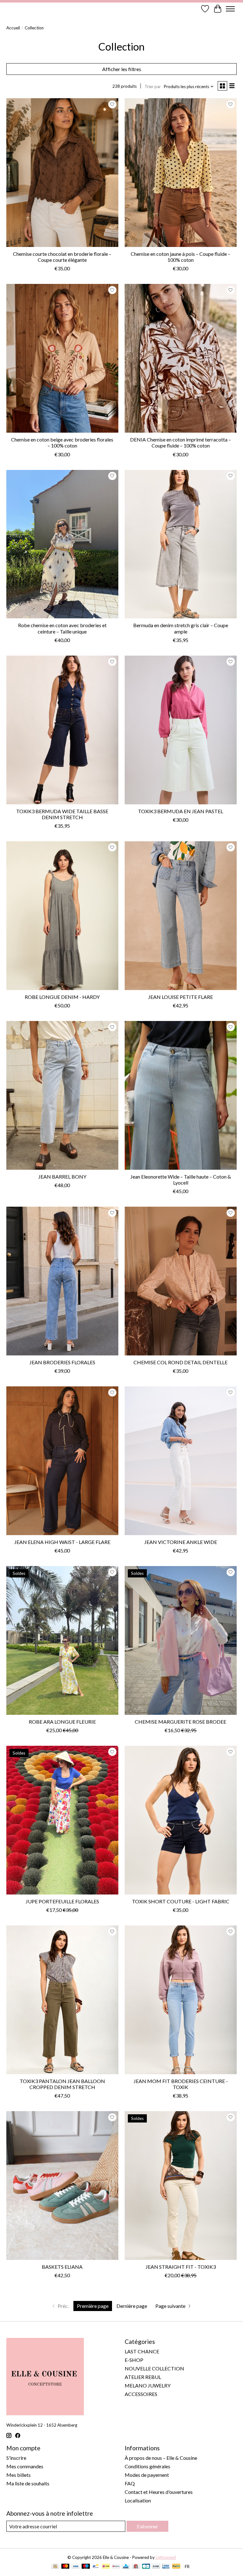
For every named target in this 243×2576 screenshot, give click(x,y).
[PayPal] (176, 2567)
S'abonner (147, 2526)
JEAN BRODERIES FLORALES (62, 1362)
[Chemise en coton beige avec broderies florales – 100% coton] (62, 358)
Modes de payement (147, 2475)
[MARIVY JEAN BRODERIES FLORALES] (62, 1281)
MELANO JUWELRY (148, 2385)
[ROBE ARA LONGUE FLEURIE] (62, 1640)
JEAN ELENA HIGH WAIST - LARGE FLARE (62, 1542)
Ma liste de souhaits (28, 2483)
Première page (93, 2306)
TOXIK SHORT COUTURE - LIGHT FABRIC (181, 1901)
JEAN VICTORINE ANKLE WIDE (181, 1542)
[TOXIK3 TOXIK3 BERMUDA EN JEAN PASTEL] (181, 730)
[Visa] (76, 2567)
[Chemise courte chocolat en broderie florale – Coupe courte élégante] (62, 173)
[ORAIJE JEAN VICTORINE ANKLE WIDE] (181, 1461)
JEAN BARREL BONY (62, 1177)
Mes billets (19, 2475)
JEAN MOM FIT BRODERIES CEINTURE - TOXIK (181, 2084)
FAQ (130, 2483)
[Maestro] (86, 2567)
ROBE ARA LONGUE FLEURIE (62, 1722)
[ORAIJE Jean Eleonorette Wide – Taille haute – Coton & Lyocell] (181, 1095)
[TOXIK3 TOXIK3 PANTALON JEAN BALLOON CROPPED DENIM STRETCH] (62, 2000)
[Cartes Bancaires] (146, 2567)
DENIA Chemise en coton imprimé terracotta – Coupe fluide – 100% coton (181, 442)
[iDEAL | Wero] (106, 2567)
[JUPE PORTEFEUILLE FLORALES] (62, 1820)
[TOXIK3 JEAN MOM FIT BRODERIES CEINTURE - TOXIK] (181, 2000)
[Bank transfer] (156, 2567)
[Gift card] (136, 2567)
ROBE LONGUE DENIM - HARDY (62, 997)
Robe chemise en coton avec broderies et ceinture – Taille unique (62, 628)
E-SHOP (134, 2360)
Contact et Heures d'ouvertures (159, 2492)
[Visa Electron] (166, 2567)
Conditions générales (147, 2466)
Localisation (138, 2500)
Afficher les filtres (122, 69)
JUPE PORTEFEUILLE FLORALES (62, 1901)
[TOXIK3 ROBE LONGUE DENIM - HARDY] (62, 916)
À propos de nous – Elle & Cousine (161, 2458)
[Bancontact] (96, 2567)
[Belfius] (116, 2567)
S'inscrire (16, 2458)
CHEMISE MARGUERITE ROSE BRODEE (181, 1722)
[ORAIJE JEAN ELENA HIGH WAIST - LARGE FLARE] (62, 1461)
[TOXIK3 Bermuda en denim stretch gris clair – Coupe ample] (181, 544)
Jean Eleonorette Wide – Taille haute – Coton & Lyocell (181, 1180)
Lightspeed (166, 2557)
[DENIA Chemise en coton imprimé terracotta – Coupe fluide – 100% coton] (181, 358)
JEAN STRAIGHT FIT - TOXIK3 (181, 2267)
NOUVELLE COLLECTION (154, 2368)
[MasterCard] (65, 2567)
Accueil (13, 28)
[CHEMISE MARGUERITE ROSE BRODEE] (181, 1640)
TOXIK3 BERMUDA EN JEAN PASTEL (181, 811)
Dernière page (132, 2306)
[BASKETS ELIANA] (62, 2186)
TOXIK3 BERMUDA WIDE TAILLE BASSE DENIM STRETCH (62, 814)
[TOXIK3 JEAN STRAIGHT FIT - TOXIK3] (181, 2186)
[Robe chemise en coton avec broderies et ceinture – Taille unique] (62, 544)
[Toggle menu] (230, 9)
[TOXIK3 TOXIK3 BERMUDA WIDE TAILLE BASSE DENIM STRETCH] (62, 730)
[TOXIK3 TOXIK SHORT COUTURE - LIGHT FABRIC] (181, 1820)
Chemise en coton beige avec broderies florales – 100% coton (62, 442)
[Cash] (55, 2567)
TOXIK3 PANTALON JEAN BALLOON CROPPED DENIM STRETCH (62, 2084)
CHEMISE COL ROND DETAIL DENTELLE (181, 1362)
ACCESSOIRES (141, 2394)
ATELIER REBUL (143, 2377)
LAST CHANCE (142, 2351)
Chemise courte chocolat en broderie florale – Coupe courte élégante (62, 257)
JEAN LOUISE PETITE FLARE (181, 997)
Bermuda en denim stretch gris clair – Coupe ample (181, 628)
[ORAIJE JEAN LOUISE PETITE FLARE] (181, 916)
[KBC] (126, 2567)
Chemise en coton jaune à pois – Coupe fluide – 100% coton (181, 257)
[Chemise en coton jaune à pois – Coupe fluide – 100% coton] (181, 173)
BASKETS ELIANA (62, 2267)
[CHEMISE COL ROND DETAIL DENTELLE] (181, 1281)
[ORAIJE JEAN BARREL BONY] (62, 1095)
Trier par (153, 87)
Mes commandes (25, 2466)
